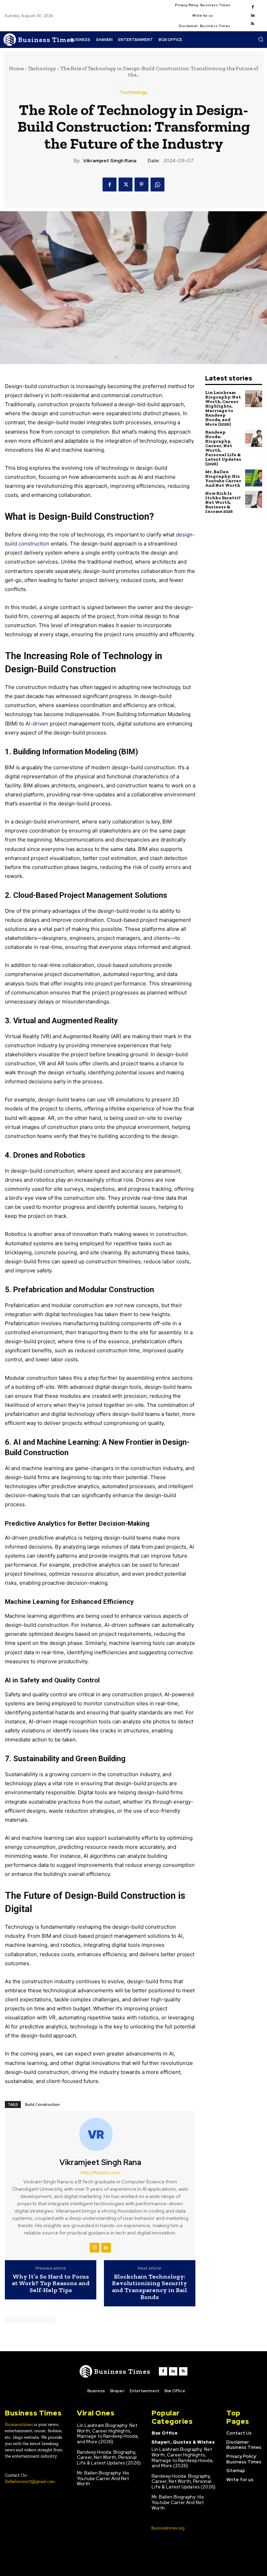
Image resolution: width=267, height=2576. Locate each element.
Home (16, 68)
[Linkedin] (253, 16)
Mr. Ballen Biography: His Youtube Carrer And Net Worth (223, 478)
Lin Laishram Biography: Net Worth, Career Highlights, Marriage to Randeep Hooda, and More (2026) (223, 408)
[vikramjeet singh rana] (100, 2134)
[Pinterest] (141, 184)
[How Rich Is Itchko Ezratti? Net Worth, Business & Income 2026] (254, 499)
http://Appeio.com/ (100, 2172)
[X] (126, 184)
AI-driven (37, 724)
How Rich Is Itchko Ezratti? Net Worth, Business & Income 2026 (223, 502)
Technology (42, 68)
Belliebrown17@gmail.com (30, 2481)
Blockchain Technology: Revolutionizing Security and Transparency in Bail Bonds (149, 2287)
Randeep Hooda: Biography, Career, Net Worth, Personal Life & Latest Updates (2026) (223, 448)
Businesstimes (19, 2424)
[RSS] (253, 24)
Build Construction (42, 2104)
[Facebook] (253, 7)
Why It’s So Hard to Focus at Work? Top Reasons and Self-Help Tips (51, 2284)
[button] (261, 39)
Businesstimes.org (168, 2528)
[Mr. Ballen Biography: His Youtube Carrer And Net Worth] (254, 478)
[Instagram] (95, 2248)
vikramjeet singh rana (110, 161)
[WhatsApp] (157, 184)
